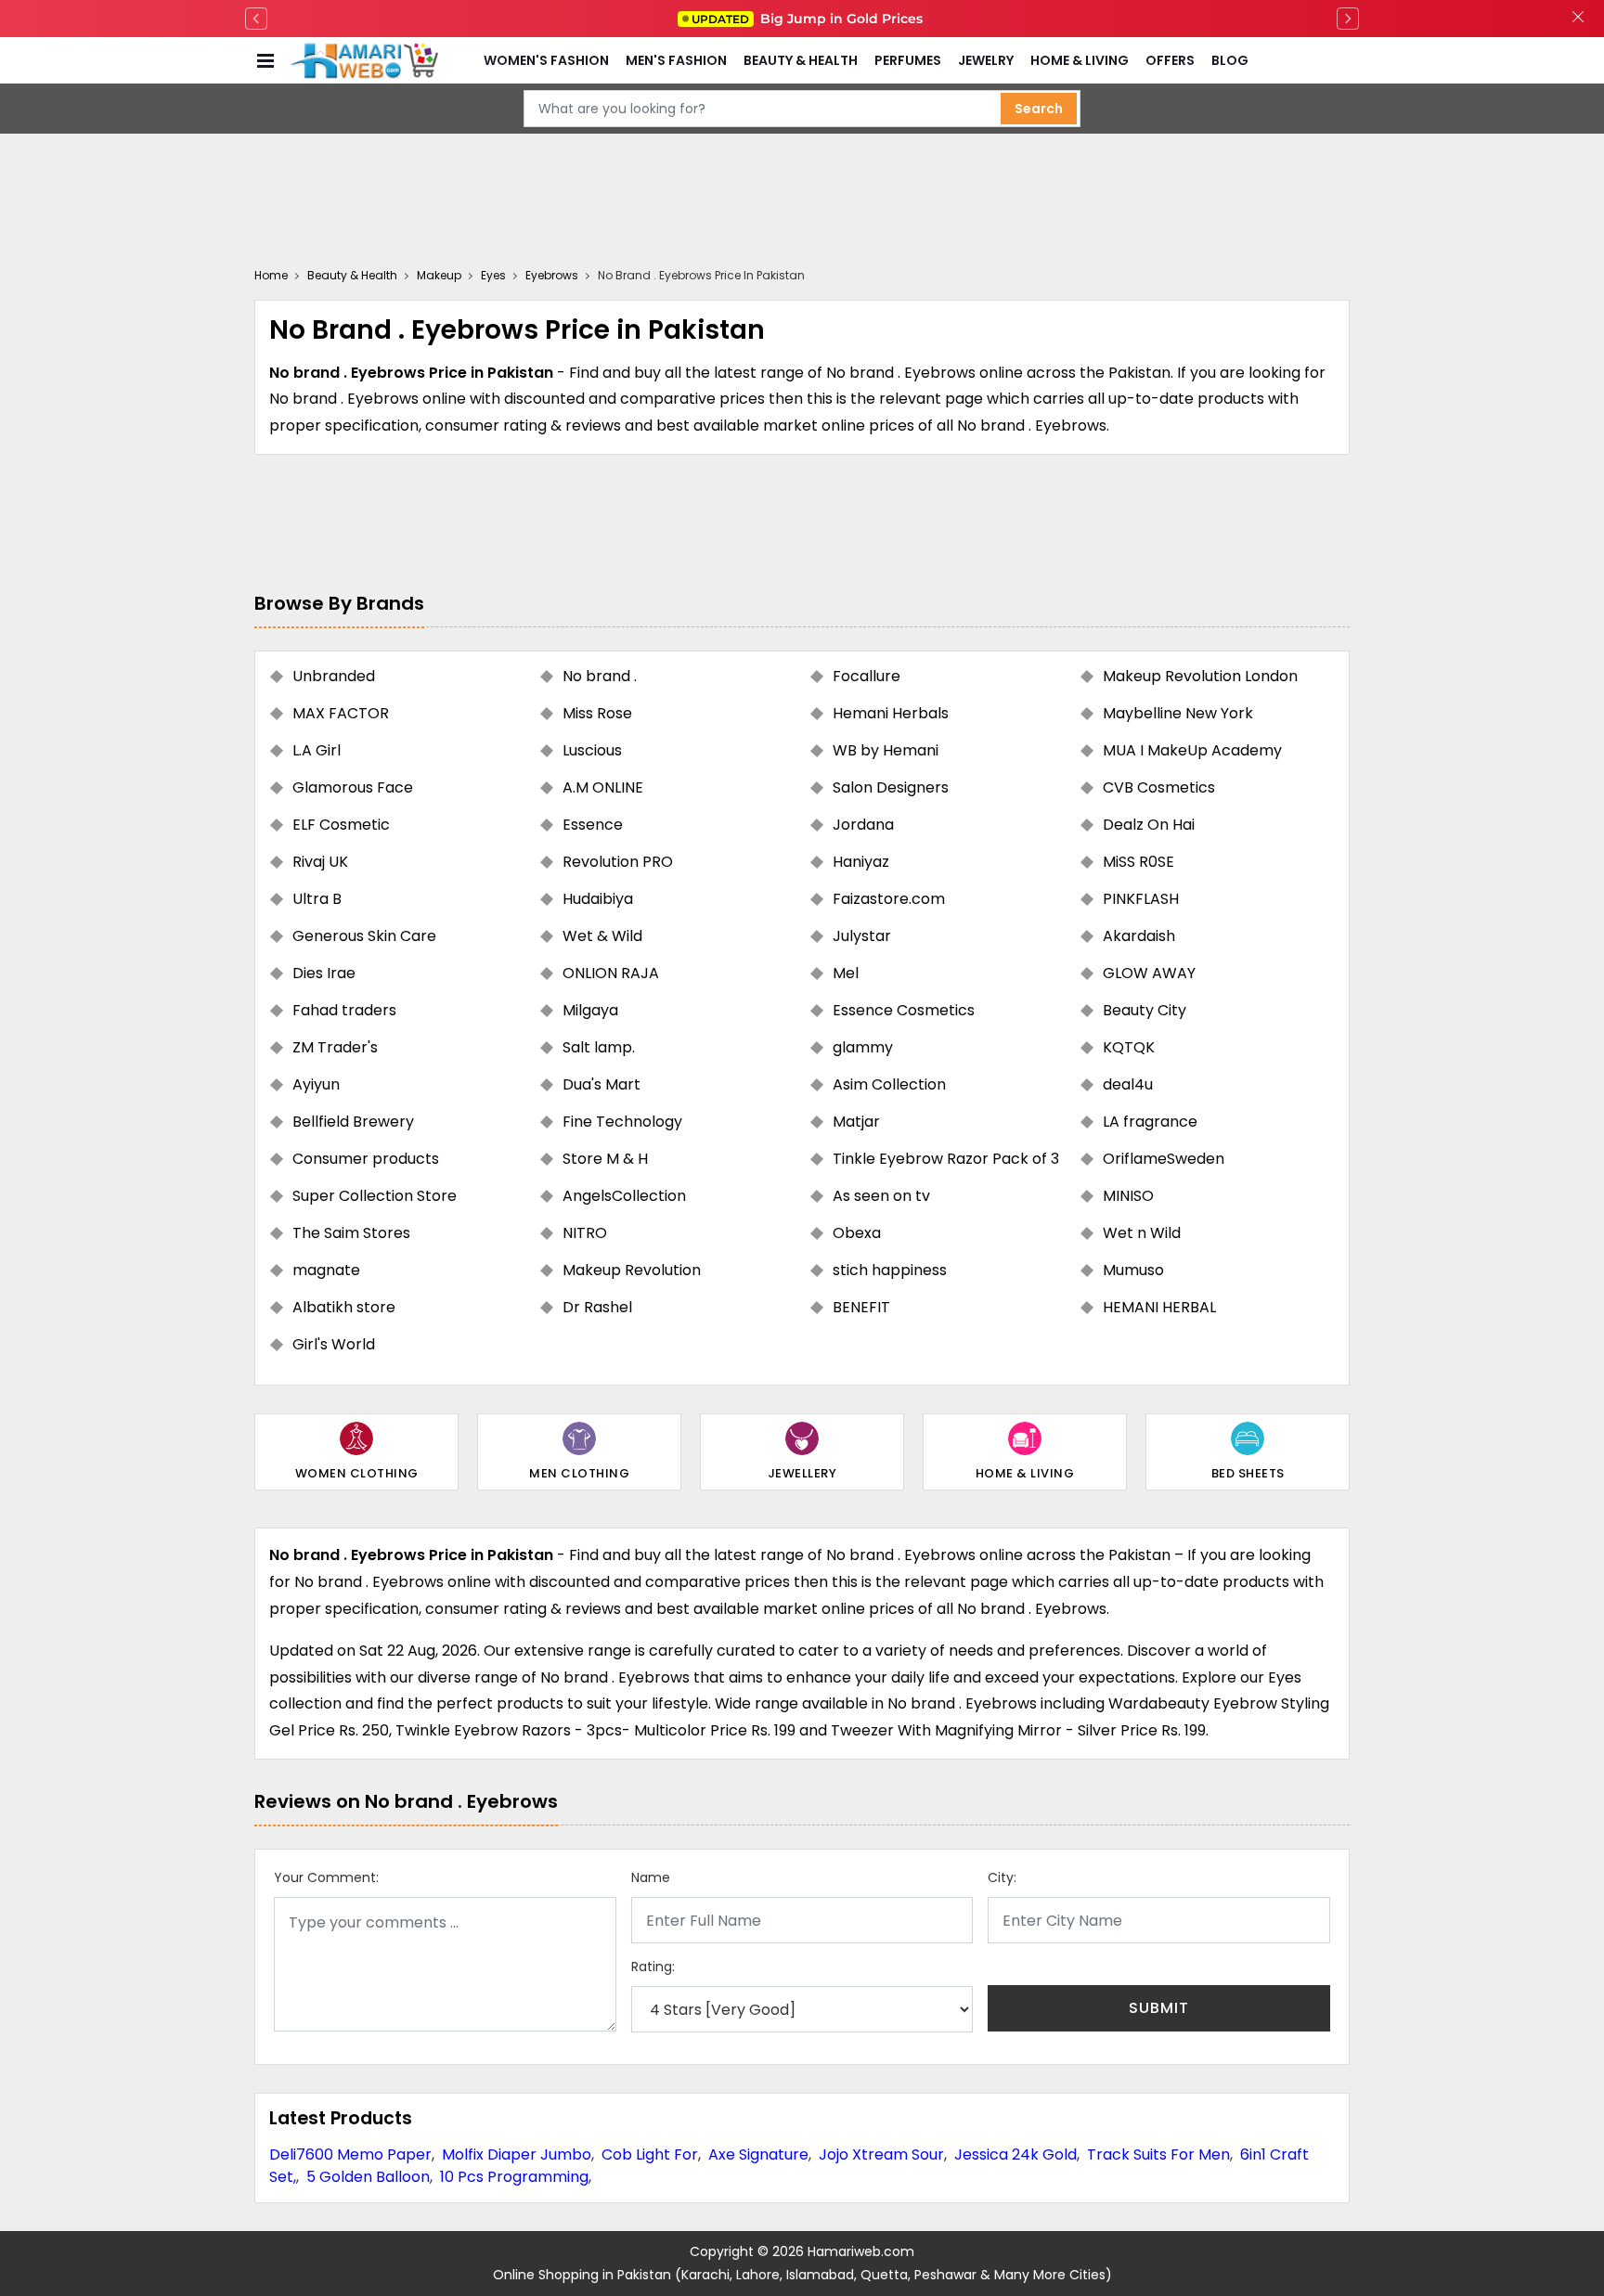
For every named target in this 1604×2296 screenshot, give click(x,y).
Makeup (439, 275)
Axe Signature (758, 2154)
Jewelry (986, 60)
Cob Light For (650, 2154)
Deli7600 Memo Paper (350, 2154)
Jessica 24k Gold (1015, 2154)
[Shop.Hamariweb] (364, 60)
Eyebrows (552, 275)
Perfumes (908, 60)
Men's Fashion (676, 60)
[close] (1578, 19)
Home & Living (1080, 60)
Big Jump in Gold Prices (809, 19)
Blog (1230, 60)
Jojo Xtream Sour (881, 2154)
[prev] (256, 19)
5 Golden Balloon (368, 2177)
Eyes (493, 275)
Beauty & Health (801, 60)
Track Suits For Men (1158, 2154)
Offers (1170, 60)
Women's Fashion (546, 60)
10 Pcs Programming (514, 2177)
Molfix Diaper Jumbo (517, 2154)
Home (271, 275)
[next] (1348, 19)
